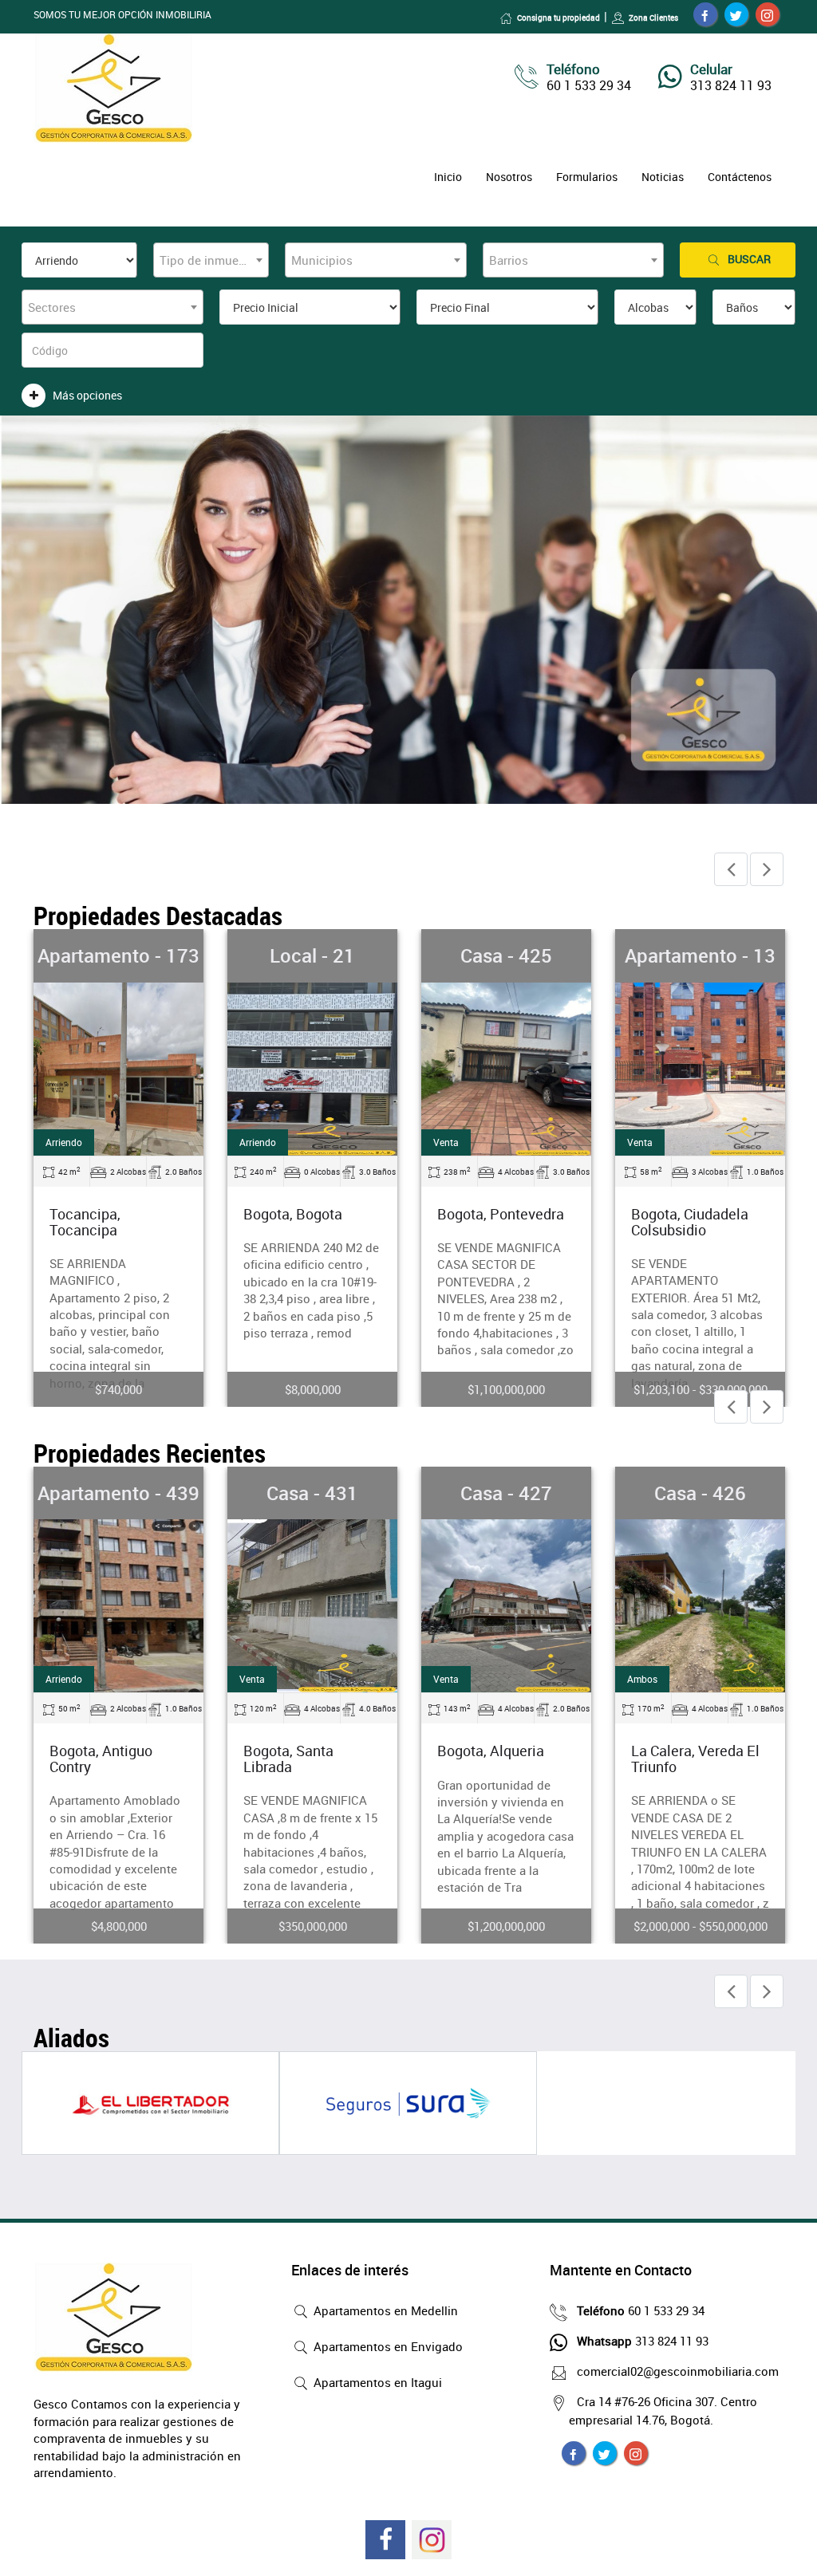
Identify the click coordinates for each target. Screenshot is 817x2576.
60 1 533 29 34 (641, 2310)
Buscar (749, 259)
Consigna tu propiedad (558, 18)
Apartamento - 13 (700, 955)
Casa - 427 (506, 1493)
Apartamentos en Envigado (387, 2346)
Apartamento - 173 (118, 955)
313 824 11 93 (643, 2341)
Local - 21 (312, 955)
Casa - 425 (506, 955)
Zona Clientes (653, 18)
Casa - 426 (700, 1493)
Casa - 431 (312, 1493)
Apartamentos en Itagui (376, 2382)
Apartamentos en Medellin (384, 2310)
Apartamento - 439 (118, 1493)
